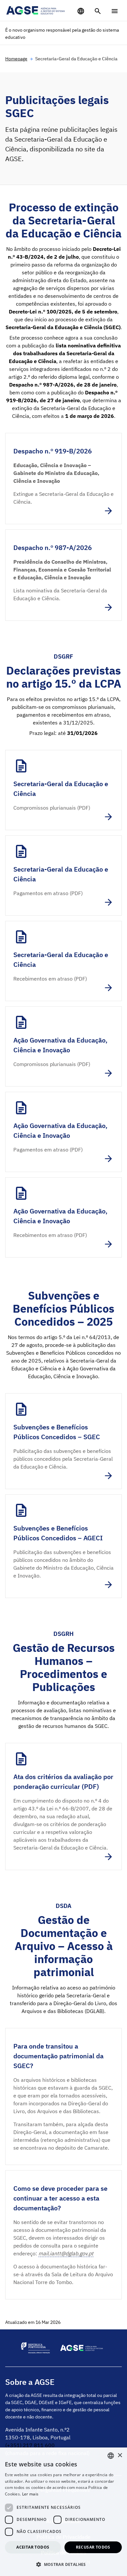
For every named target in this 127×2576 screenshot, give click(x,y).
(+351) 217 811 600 (30, 2445)
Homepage (16, 59)
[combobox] (111, 2456)
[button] (63, 2564)
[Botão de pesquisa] (98, 11)
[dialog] (63, 2512)
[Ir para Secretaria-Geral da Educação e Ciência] (63, 790)
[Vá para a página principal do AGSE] (36, 10)
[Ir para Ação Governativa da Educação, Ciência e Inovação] (63, 1046)
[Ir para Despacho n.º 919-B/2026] (63, 479)
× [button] (120, 2455)
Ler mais (30, 2494)
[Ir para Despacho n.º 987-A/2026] (63, 575)
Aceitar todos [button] (33, 2547)
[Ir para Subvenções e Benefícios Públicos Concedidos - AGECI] (63, 1546)
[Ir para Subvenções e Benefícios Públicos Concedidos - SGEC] (63, 1441)
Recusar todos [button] (93, 2547)
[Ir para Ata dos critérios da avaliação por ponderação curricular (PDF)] (63, 1806)
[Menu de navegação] (115, 11)
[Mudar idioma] (81, 11)
